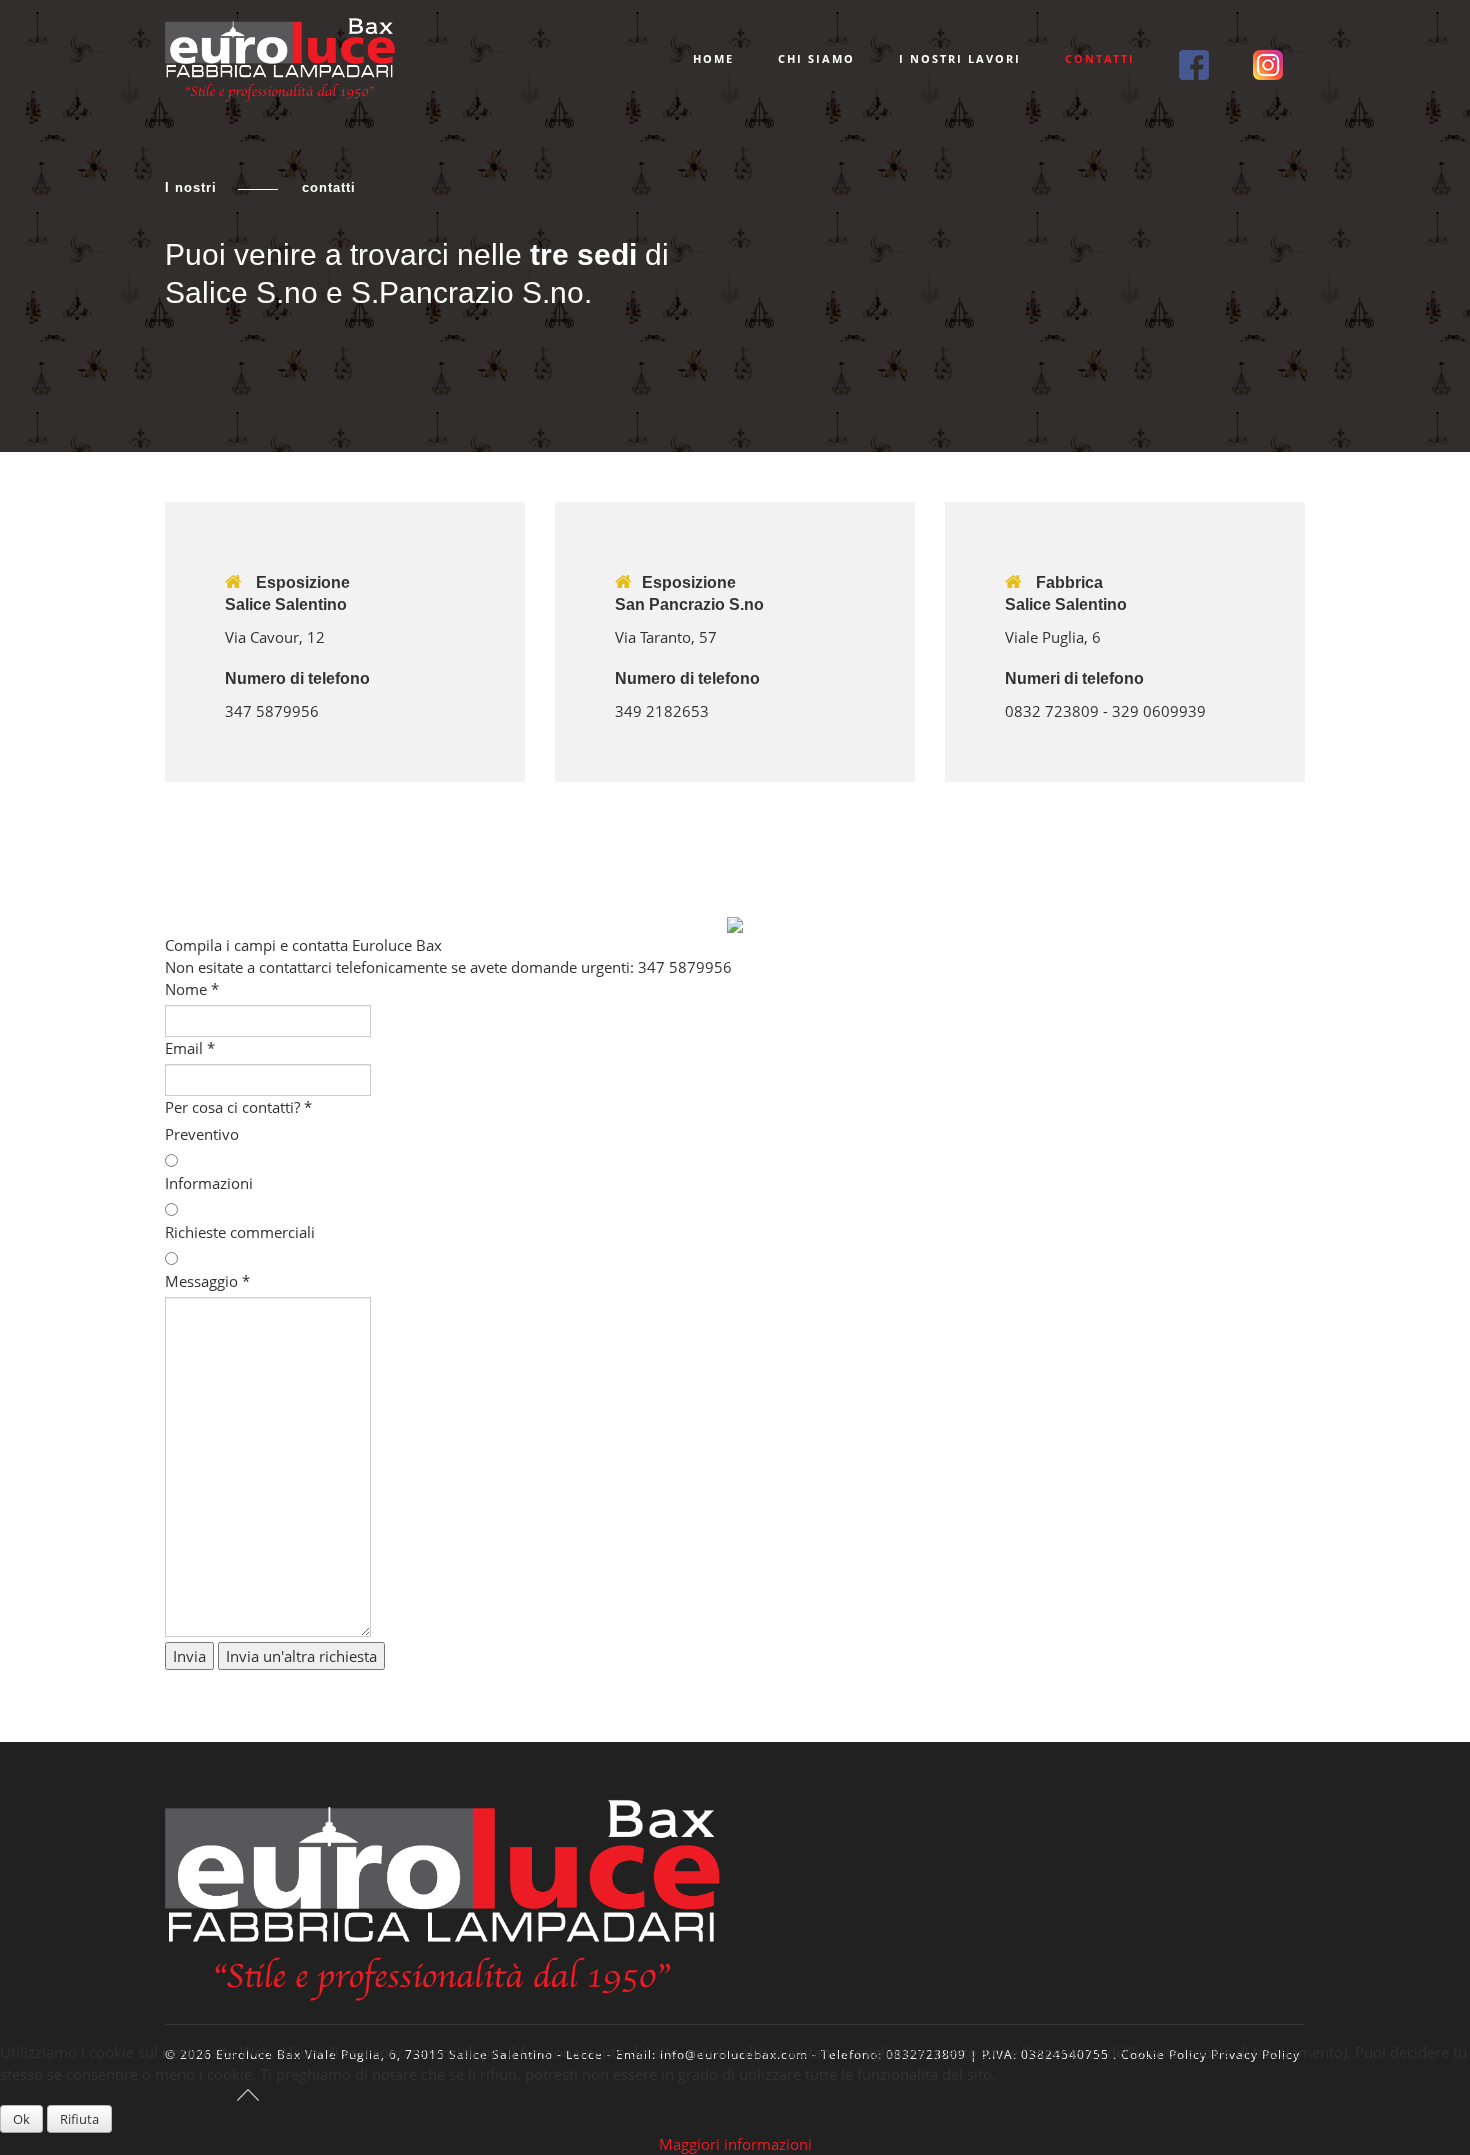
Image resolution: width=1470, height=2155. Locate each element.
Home (713, 58)
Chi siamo (816, 58)
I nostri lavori (960, 58)
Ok (21, 2119)
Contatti (1100, 58)
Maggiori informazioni (735, 2144)
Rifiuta (79, 2119)
